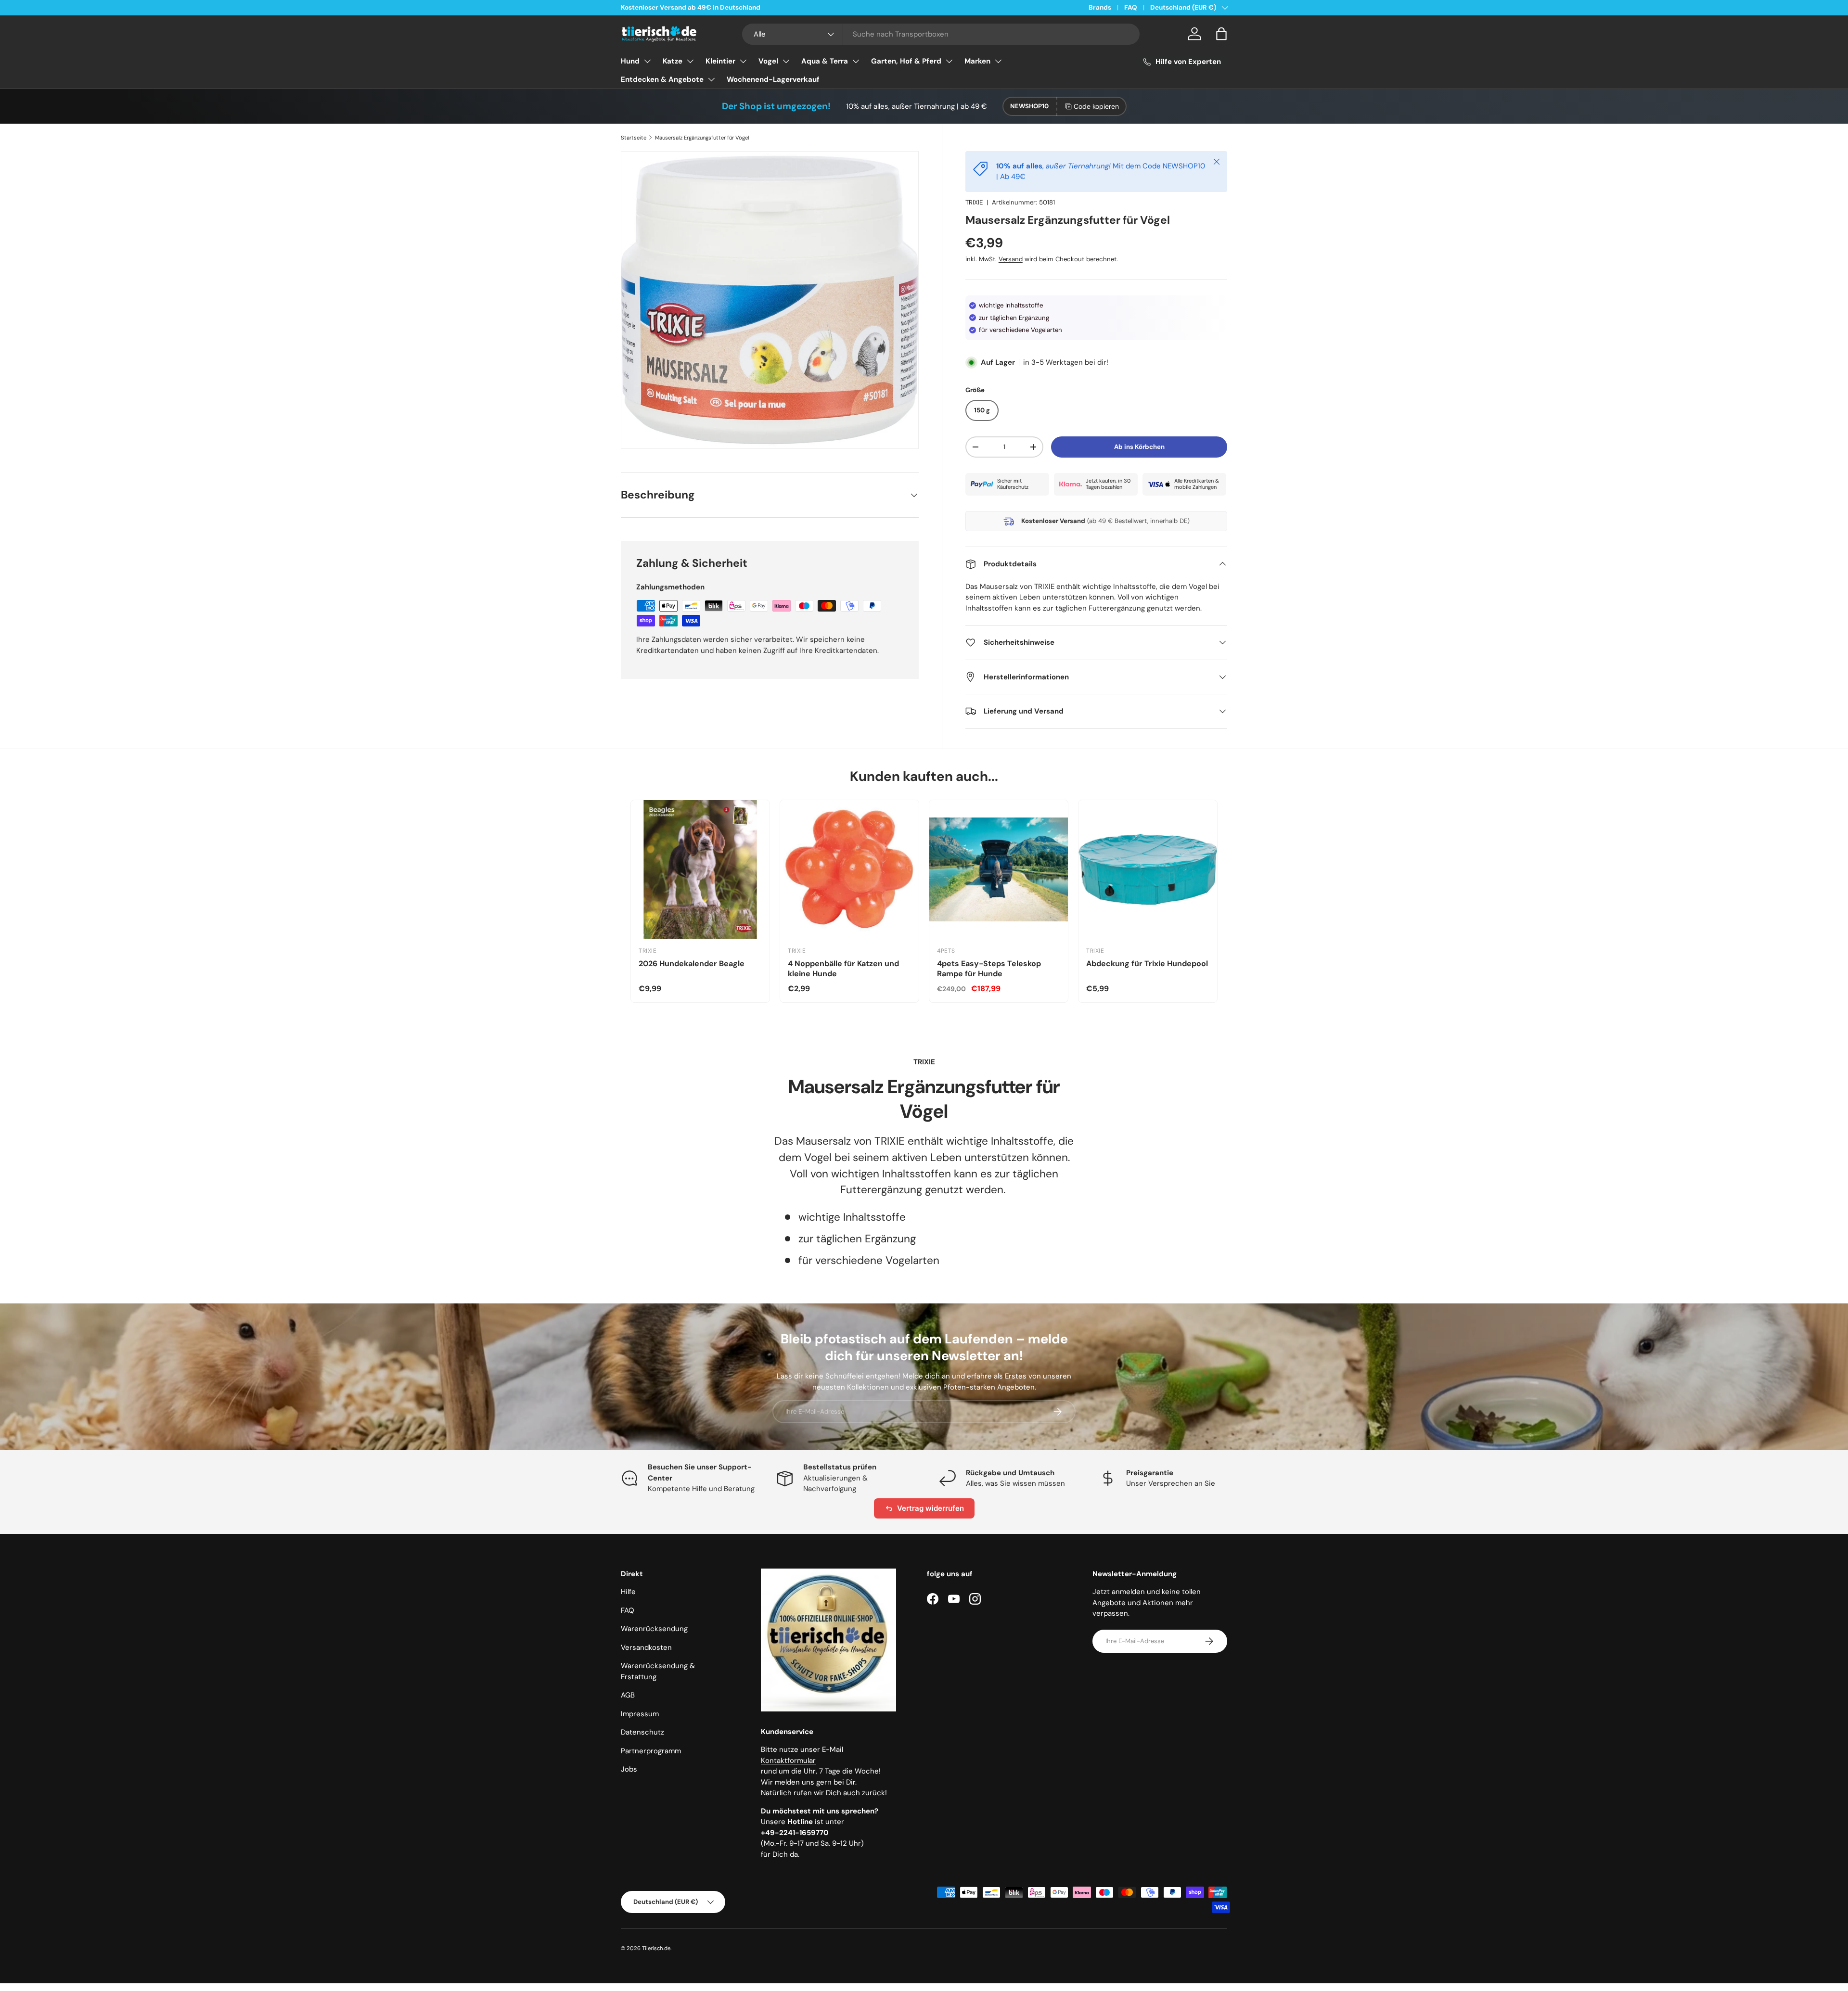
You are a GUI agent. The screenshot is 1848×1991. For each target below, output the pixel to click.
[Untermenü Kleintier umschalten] (743, 61)
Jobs (629, 1769)
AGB (628, 1695)
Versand (1011, 259)
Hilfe (628, 1592)
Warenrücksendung (654, 1629)
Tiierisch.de (656, 1948)
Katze (673, 61)
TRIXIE (974, 202)
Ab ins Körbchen (1139, 447)
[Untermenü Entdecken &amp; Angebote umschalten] (711, 79)
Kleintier (720, 61)
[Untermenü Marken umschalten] (998, 61)
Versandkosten (646, 1647)
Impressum (640, 1714)
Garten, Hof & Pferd (906, 61)
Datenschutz (642, 1732)
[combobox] (941, 34)
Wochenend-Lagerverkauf (773, 79)
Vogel (768, 61)
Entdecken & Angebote (662, 79)
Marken (977, 61)
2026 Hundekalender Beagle (692, 964)
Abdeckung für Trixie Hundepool (1147, 964)
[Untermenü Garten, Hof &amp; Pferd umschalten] (949, 61)
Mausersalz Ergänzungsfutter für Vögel (702, 138)
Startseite (634, 138)
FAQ (1131, 7)
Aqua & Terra (825, 61)
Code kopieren (1096, 106)
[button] (1221, 34)
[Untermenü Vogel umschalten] (786, 61)
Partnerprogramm (651, 1751)
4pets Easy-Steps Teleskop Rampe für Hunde (989, 969)
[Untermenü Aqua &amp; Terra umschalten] (856, 61)
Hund (630, 61)
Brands (1100, 7)
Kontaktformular (788, 1761)
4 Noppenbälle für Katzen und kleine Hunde (843, 969)
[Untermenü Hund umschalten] (647, 61)
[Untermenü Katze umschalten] (690, 61)
